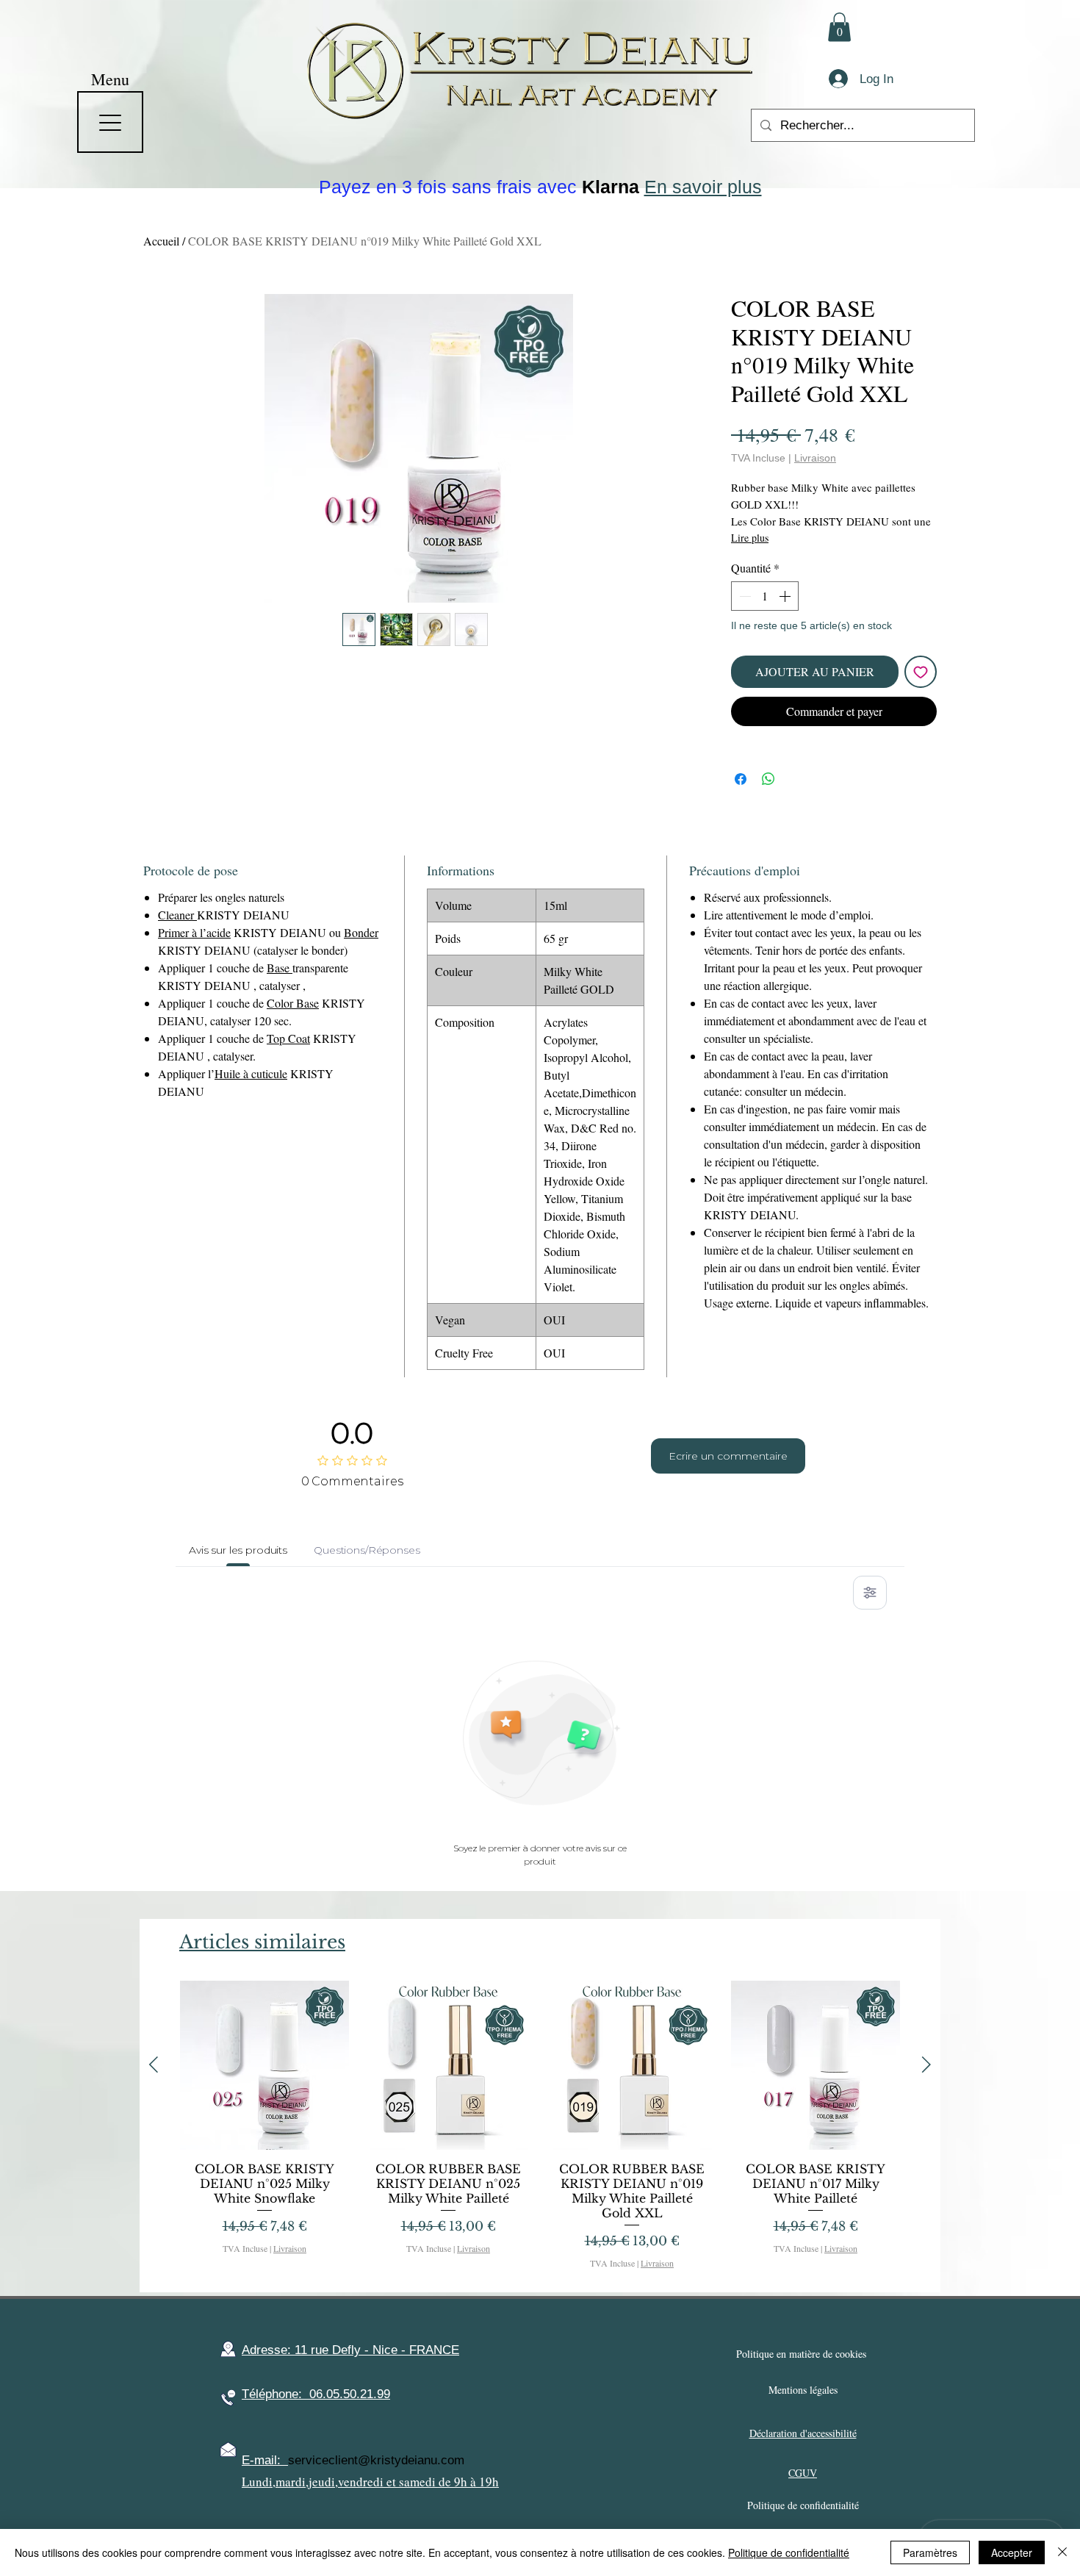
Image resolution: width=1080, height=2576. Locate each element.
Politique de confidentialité (789, 2552)
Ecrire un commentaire (728, 1456)
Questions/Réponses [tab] (367, 1550)
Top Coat (288, 1038)
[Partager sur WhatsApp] (768, 779)
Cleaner (177, 915)
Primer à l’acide (194, 932)
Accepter (1012, 2552)
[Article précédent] (154, 2064)
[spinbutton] (765, 596)
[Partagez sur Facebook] (741, 779)
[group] (540, 2130)
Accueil (161, 241)
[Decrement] (744, 596)
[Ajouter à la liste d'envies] (921, 672)
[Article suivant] (926, 2064)
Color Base (293, 1003)
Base (280, 968)
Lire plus (750, 538)
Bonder (361, 932)
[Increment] (786, 596)
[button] (839, 27)
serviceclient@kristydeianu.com (376, 2460)
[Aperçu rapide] (264, 2065)
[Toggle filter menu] (870, 1593)
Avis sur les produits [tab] (238, 1550)
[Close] (1062, 2552)
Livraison (815, 458)
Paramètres (930, 2552)
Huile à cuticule (251, 1073)
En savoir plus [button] (703, 187)
